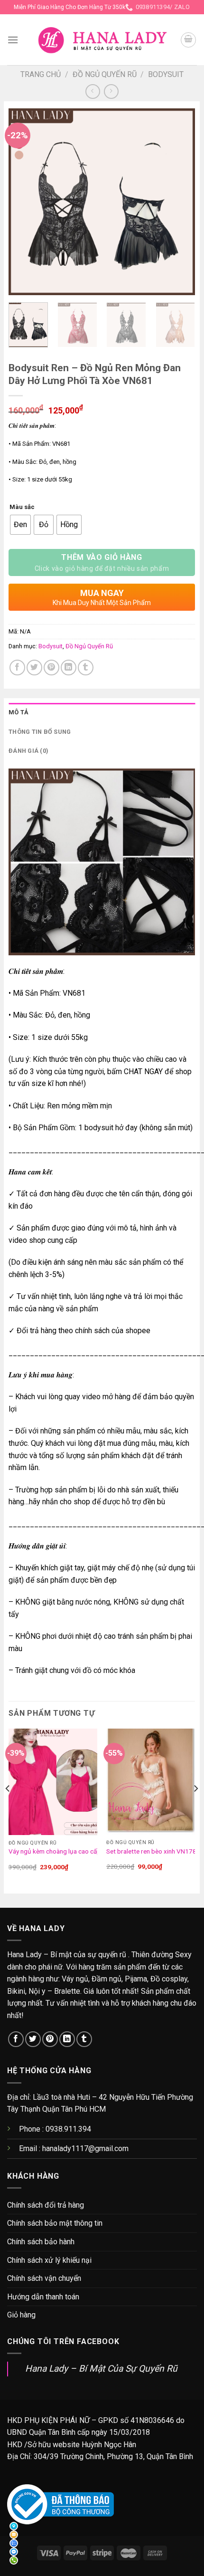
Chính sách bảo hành (41, 2242)
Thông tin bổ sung (40, 732)
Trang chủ (41, 74)
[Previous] (24, 202)
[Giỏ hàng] (188, 40)
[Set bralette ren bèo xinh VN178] (151, 1782)
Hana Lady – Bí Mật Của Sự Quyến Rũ (101, 2369)
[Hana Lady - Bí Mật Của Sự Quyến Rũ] (102, 40)
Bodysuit (166, 74)
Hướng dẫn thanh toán (43, 2297)
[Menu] (13, 40)
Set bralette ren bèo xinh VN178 (151, 1851)
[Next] (179, 202)
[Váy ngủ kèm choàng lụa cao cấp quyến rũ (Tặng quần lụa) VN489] (53, 1782)
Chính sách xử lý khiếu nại (49, 2260)
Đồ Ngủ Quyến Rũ (105, 74)
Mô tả (19, 712)
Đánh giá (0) (28, 751)
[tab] (102, 712)
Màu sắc (22, 507)
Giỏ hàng (21, 2315)
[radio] (20, 525)
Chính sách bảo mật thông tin (55, 2223)
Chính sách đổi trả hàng (46, 2205)
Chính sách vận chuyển (44, 2278)
